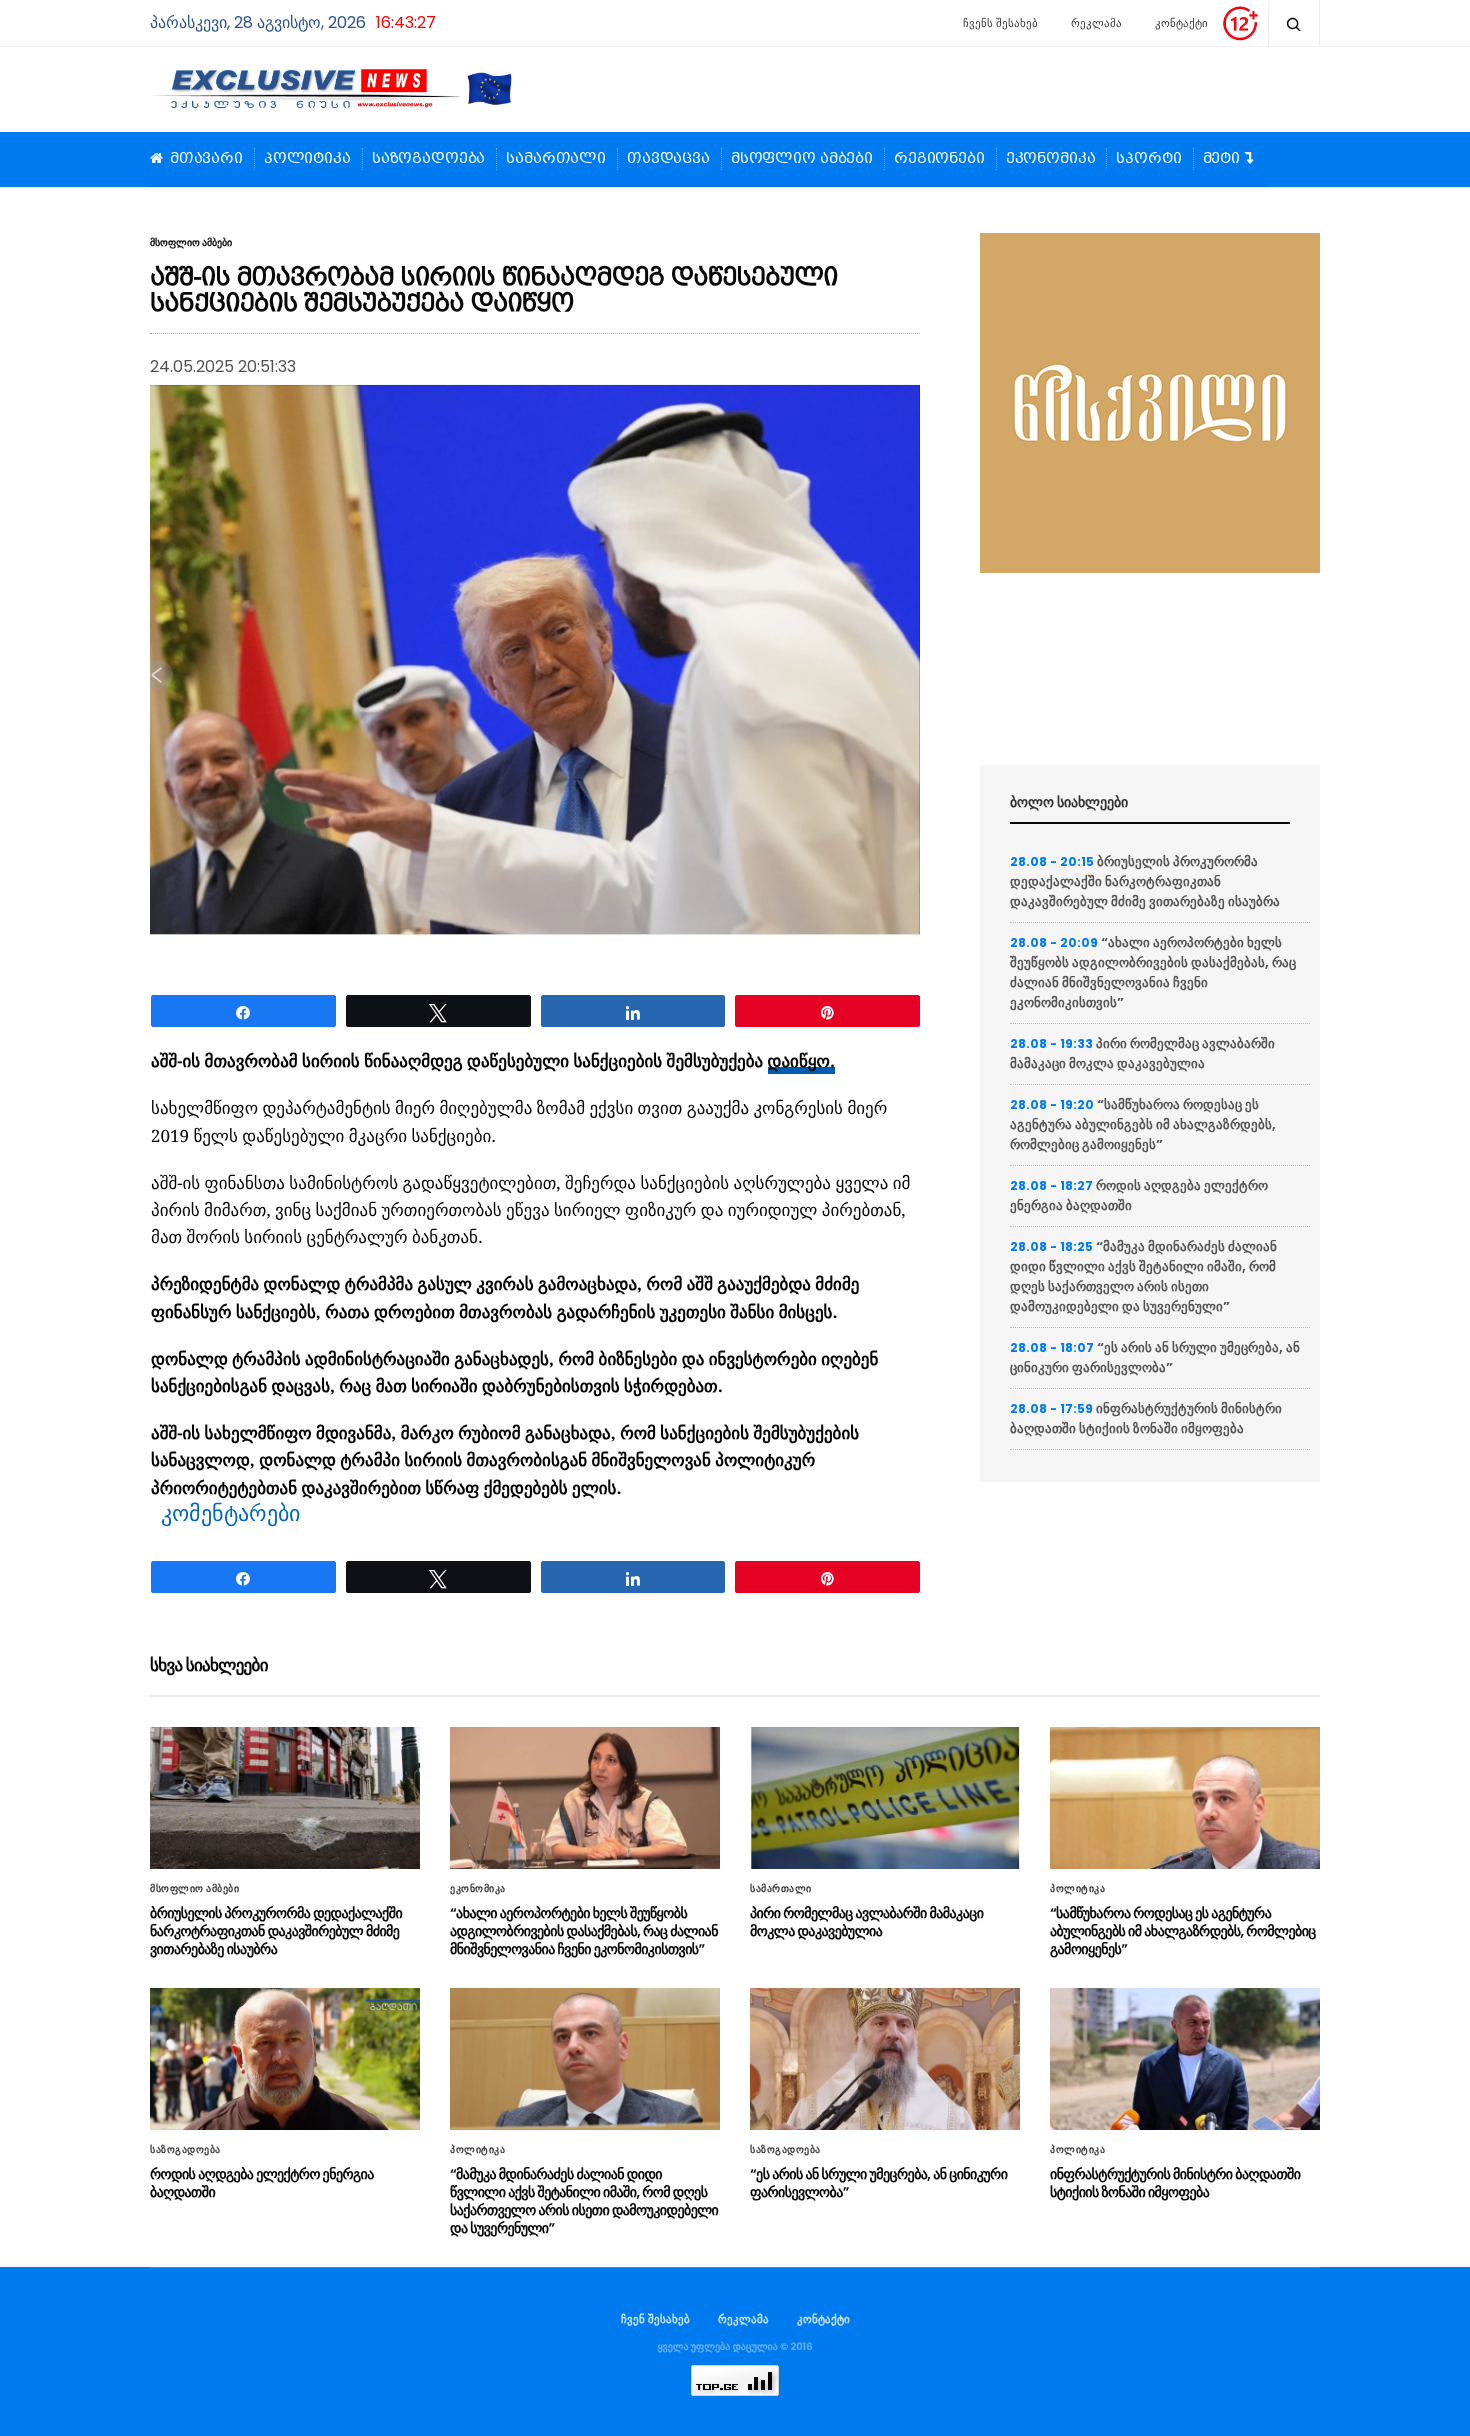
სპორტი (1148, 159)
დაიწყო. (801, 1062)
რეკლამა (1096, 23)
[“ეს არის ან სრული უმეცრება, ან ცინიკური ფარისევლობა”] (885, 2059)
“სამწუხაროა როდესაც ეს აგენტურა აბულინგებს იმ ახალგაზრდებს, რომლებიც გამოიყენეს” (1143, 1124)
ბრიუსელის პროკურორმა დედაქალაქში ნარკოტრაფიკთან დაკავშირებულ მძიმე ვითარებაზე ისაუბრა (1145, 881)
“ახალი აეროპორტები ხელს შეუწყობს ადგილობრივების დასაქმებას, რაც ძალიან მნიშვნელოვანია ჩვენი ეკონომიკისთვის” (1153, 972)
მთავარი (206, 159)
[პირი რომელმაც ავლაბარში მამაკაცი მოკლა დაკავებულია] (885, 1798)
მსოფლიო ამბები (802, 159)
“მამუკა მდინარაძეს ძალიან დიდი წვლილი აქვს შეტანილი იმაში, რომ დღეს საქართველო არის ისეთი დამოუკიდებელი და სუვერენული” (1143, 1276)
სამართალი (556, 159)
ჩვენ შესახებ (655, 2319)
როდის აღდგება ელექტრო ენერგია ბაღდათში (262, 2183)
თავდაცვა (668, 159)
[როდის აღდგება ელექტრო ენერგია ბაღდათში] (285, 2059)
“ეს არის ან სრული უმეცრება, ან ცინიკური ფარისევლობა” (1155, 1357)
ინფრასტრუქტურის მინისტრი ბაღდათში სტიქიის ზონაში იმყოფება (1146, 1418)
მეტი (1221, 159)
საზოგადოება (428, 159)
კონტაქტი (1181, 23)
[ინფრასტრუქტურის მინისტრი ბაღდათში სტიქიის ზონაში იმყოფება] (1185, 2059)
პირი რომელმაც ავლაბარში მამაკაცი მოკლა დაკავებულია (1142, 1053)
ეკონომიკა (1051, 159)
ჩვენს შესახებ (1000, 23)
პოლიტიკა (307, 159)
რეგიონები (939, 159)
